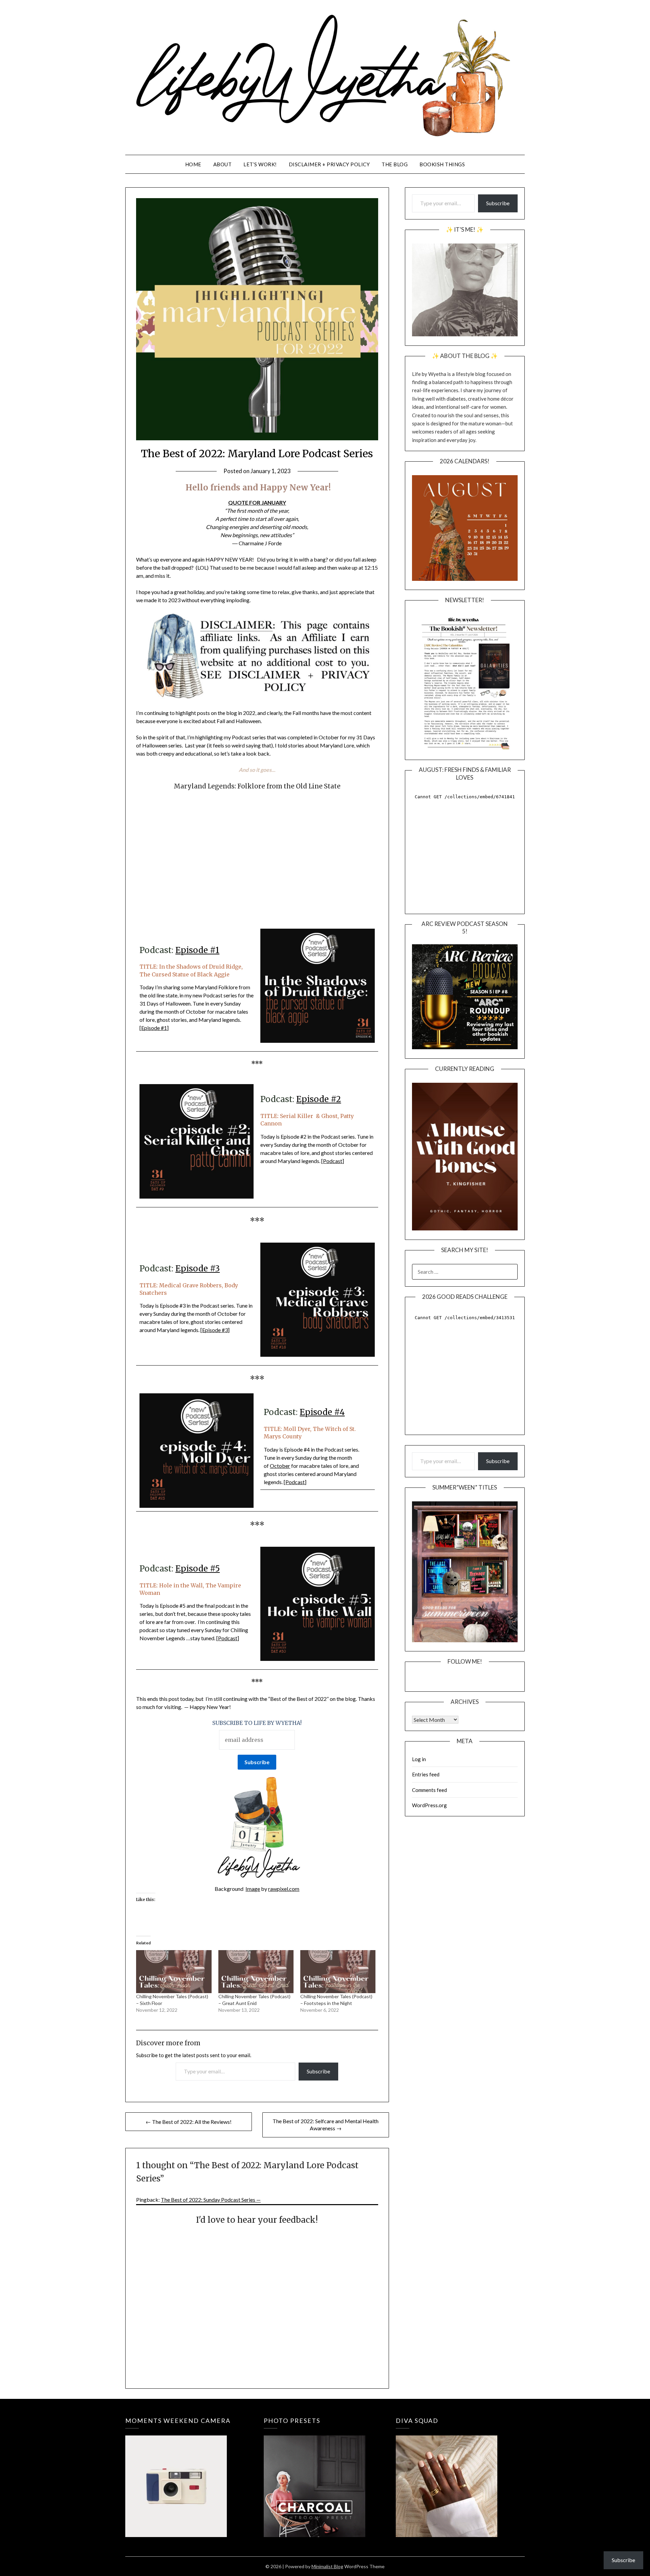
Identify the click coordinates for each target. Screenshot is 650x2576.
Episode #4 (322, 1412)
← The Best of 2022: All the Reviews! (189, 2122)
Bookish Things (442, 164)
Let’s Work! (260, 164)
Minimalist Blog (327, 2566)
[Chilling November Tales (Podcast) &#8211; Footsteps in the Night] (338, 1972)
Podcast (333, 1161)
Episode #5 (198, 1569)
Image (253, 1889)
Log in (419, 1759)
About (223, 164)
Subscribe (318, 2071)
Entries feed (426, 1774)
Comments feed (429, 1790)
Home (193, 164)
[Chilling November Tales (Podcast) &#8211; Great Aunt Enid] (256, 1972)
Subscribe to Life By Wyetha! (257, 1723)
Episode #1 (197, 950)
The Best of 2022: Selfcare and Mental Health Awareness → (326, 2125)
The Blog (395, 164)
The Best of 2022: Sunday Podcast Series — (211, 2200)
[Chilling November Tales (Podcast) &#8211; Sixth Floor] (174, 1972)
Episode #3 (198, 1269)
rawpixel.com (284, 1889)
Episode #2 (319, 1099)
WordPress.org (429, 1805)
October (280, 1466)
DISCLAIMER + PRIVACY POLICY (329, 164)
